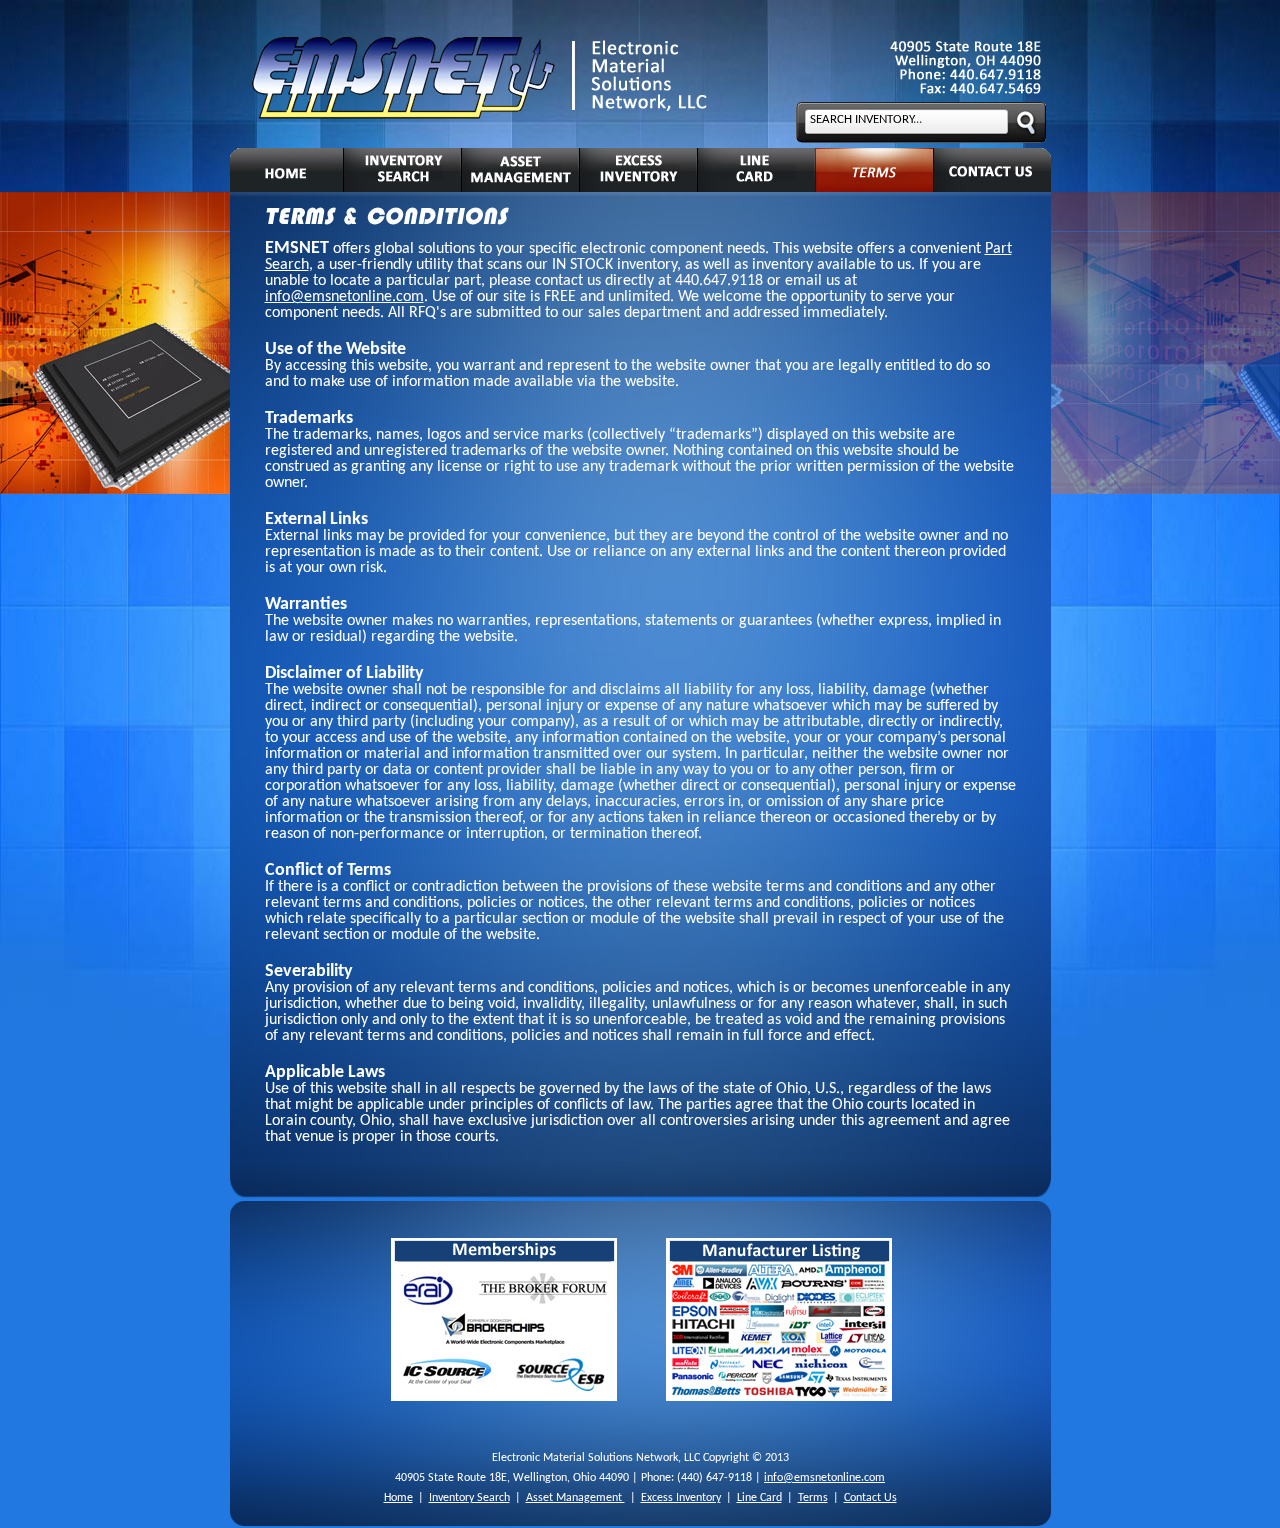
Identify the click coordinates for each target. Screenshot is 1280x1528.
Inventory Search (469, 1498)
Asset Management (575, 1498)
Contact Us (870, 1498)
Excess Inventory (681, 1498)
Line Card (759, 1498)
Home (398, 1498)
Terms (813, 1498)
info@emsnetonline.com (344, 297)
